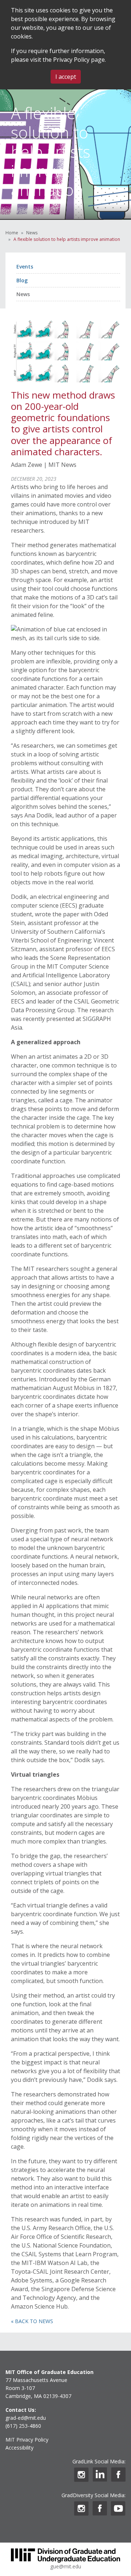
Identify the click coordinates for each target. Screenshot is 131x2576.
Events (25, 267)
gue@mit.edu (66, 2566)
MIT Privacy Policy (27, 2440)
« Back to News (32, 2321)
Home (12, 233)
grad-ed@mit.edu (26, 2418)
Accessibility (19, 2448)
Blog (22, 280)
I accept (66, 77)
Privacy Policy (71, 60)
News (32, 233)
